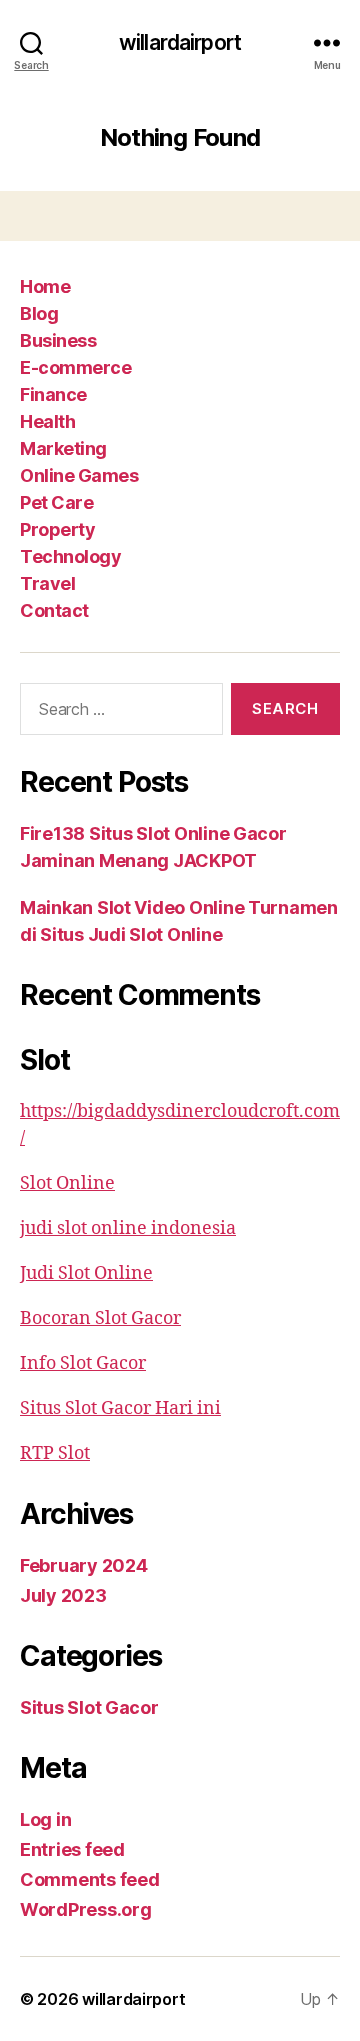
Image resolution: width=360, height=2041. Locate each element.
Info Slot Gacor (83, 1363)
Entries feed (72, 1849)
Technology (70, 556)
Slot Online (67, 1183)
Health (47, 421)
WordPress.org (86, 1909)
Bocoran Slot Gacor (100, 1318)
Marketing (63, 448)
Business (58, 340)
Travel (47, 583)
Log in (45, 1819)
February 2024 (84, 1565)
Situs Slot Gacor (89, 1707)
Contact (54, 610)
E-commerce (75, 367)
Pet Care (56, 502)
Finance (53, 394)
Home (45, 286)
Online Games (79, 475)
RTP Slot (55, 1453)
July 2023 (63, 1595)
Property (57, 529)
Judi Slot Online (86, 1273)
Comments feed (90, 1879)
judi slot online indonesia (128, 1228)
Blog (39, 313)
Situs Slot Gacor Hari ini (120, 1408)
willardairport (180, 42)
